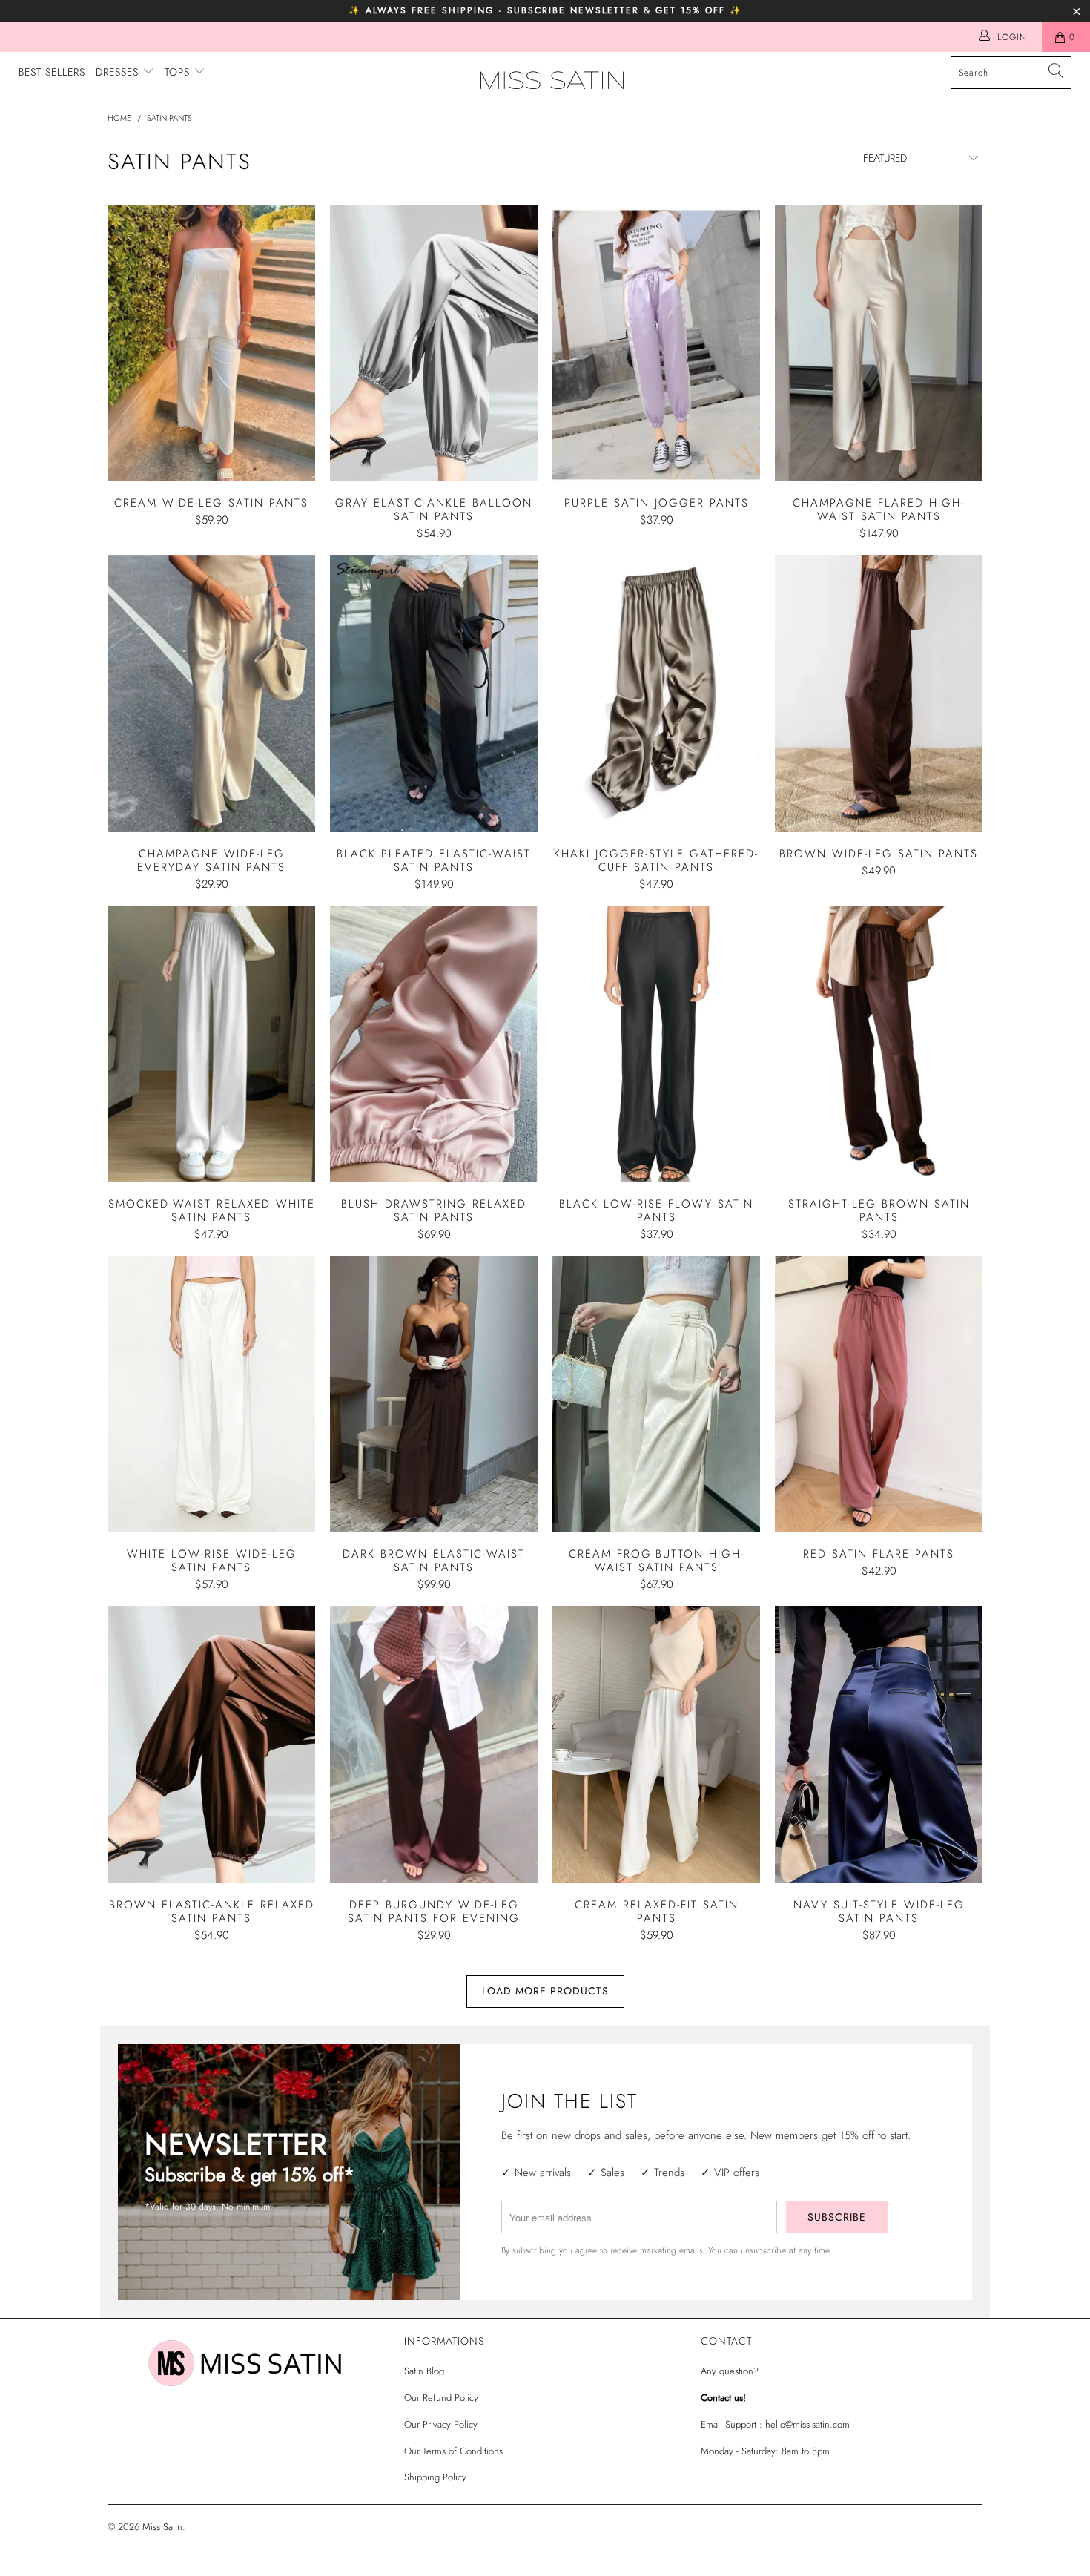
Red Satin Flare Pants (879, 1394)
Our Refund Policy (441, 2398)
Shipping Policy (435, 2477)
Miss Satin (162, 2527)
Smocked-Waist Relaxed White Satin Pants (211, 1044)
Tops (179, 72)
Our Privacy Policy (441, 2424)
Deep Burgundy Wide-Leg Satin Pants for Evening (434, 1744)
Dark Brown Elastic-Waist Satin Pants (434, 1394)
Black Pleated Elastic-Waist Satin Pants (434, 693)
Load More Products (545, 1991)
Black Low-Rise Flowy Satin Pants (656, 1044)
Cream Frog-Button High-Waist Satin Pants (656, 1394)
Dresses (119, 72)
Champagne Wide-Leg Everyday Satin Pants (211, 693)
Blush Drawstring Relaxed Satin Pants (434, 1044)
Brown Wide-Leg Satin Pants (879, 693)
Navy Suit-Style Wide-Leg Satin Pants (879, 1744)
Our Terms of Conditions (453, 2451)
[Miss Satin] (552, 80)
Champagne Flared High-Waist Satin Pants (879, 343)
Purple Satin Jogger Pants (656, 343)
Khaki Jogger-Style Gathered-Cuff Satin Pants (656, 693)
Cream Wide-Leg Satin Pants (211, 343)
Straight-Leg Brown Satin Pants (879, 1044)
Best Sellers (52, 72)
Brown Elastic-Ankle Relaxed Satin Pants (211, 1744)
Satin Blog (424, 2371)
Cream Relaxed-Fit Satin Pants (656, 1744)
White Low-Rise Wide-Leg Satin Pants (211, 1394)
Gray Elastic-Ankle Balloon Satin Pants (434, 343)
